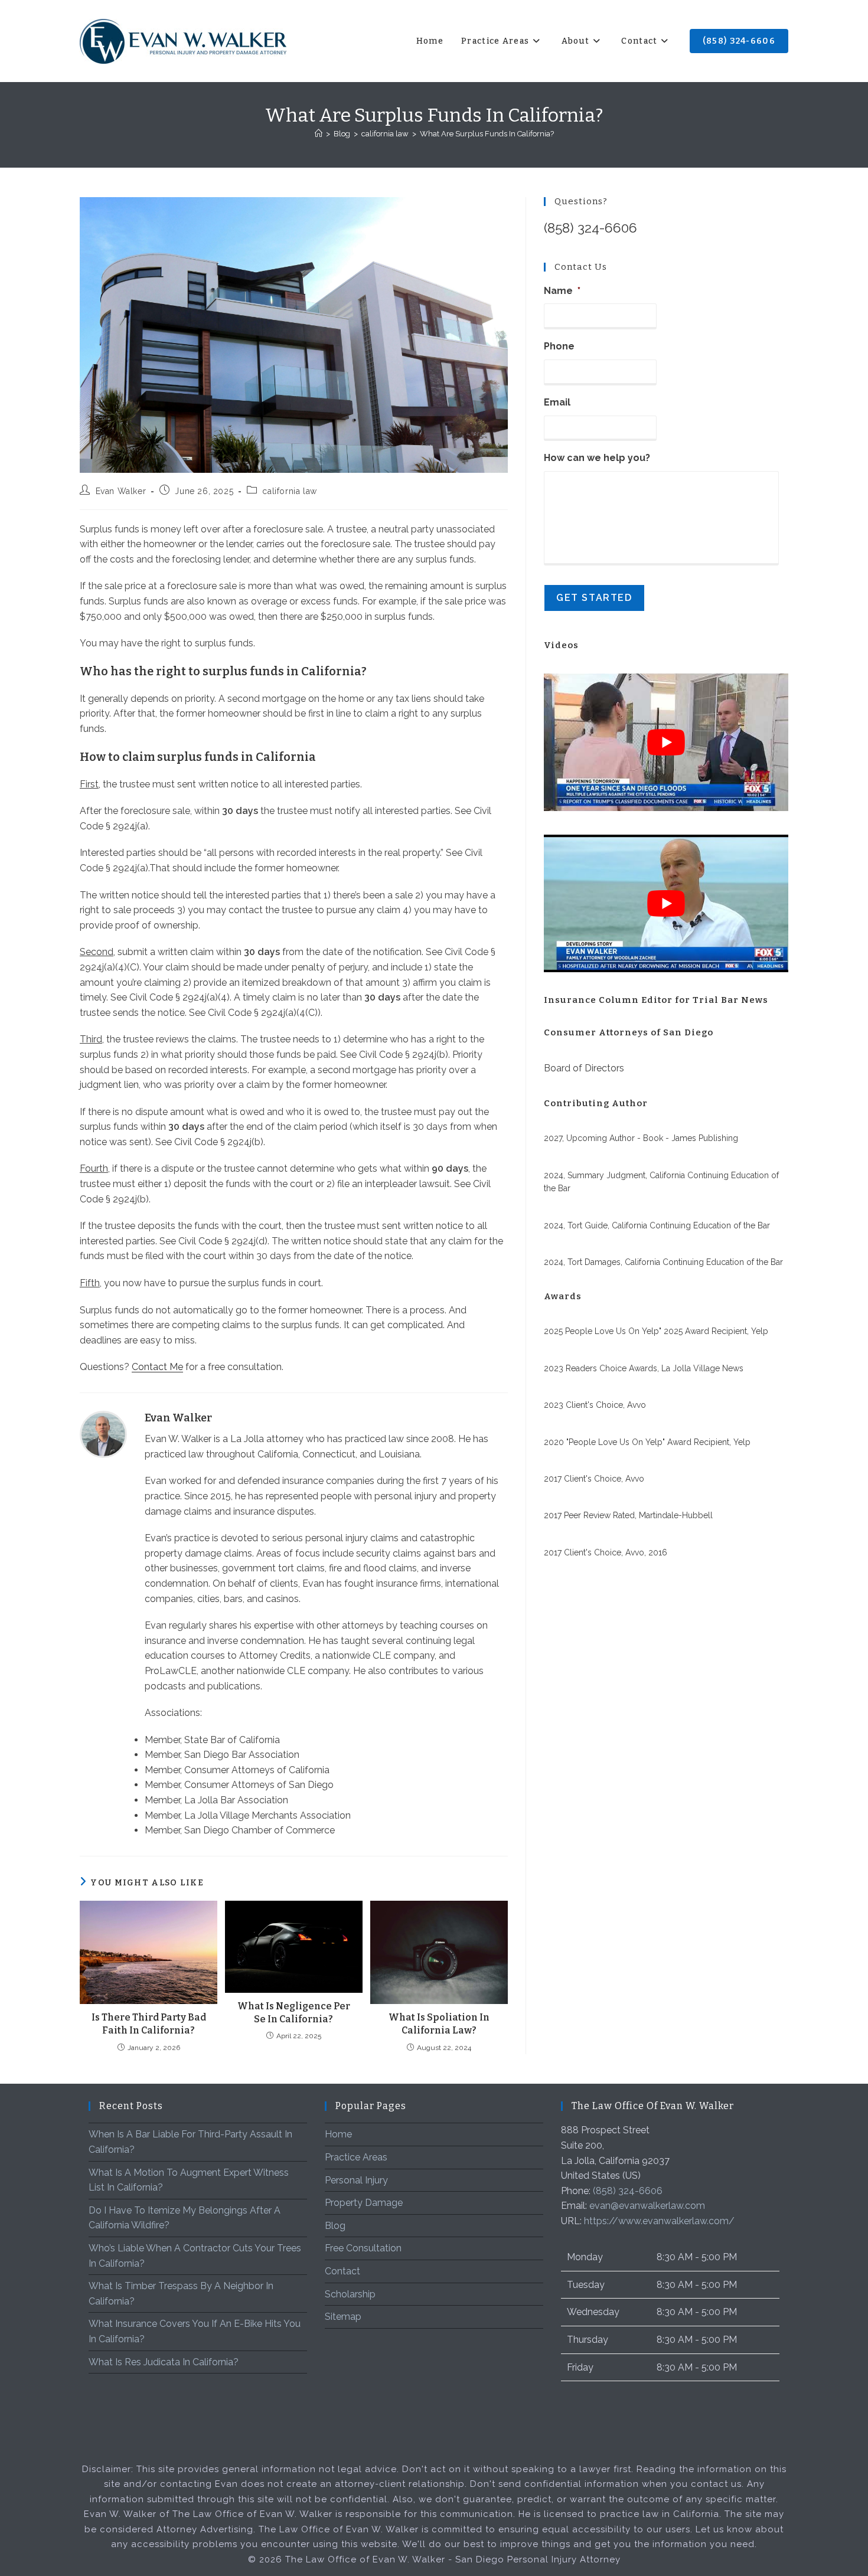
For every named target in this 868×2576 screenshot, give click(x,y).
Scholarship (350, 2294)
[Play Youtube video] (666, 742)
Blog (335, 2226)
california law (289, 491)
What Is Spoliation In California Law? (439, 2024)
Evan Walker (121, 491)
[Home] (319, 134)
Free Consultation (363, 2248)
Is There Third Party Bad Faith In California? (149, 2024)
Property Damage (364, 2203)
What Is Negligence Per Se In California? (294, 2013)
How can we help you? (597, 458)
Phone (559, 346)
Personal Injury (356, 2180)
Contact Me (157, 1367)
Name (562, 291)
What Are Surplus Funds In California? (487, 134)
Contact (342, 2271)
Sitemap (343, 2317)
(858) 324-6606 (590, 228)
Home (338, 2134)
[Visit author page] (103, 1434)
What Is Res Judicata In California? (164, 2362)
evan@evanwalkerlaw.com (647, 2206)
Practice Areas (356, 2157)
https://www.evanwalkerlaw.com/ (659, 2221)
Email (557, 402)
